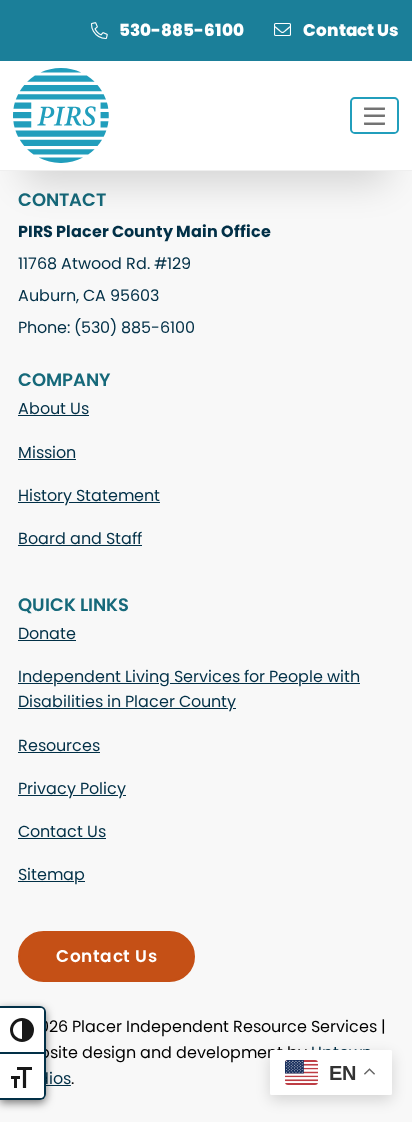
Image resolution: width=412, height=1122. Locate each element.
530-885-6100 (181, 30)
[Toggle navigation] (374, 115)
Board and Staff (80, 538)
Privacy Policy (72, 788)
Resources (59, 745)
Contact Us (351, 30)
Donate (47, 633)
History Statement (89, 495)
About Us (53, 408)
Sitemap (51, 874)
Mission (47, 452)
